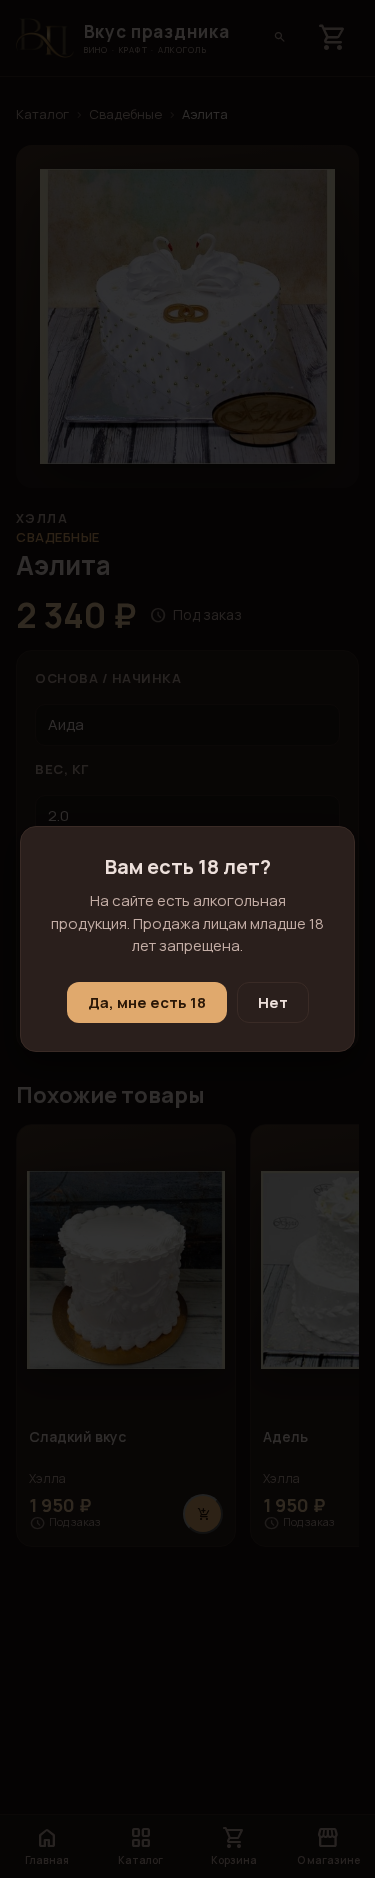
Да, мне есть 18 (147, 1002)
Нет (273, 1002)
